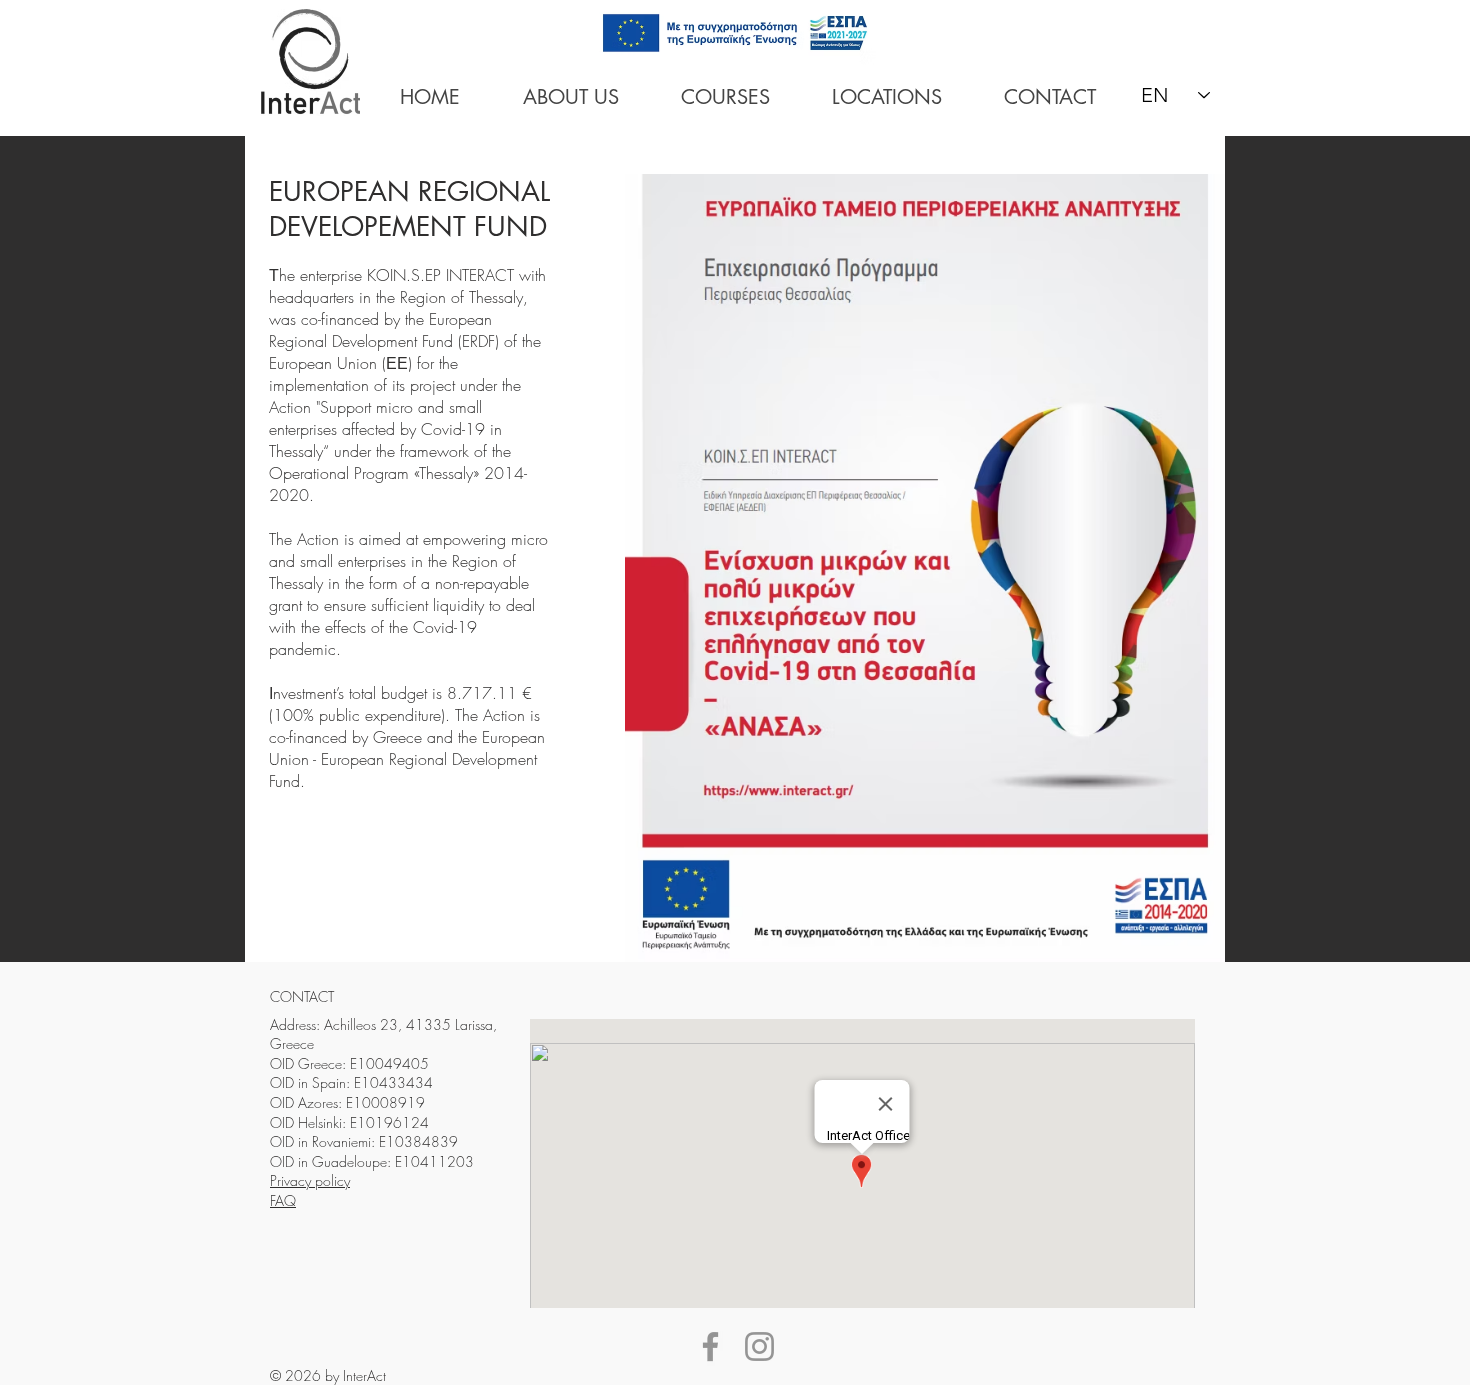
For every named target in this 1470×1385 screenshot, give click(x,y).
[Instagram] (759, 1346)
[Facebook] (710, 1346)
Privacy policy (310, 1180)
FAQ (283, 1200)
